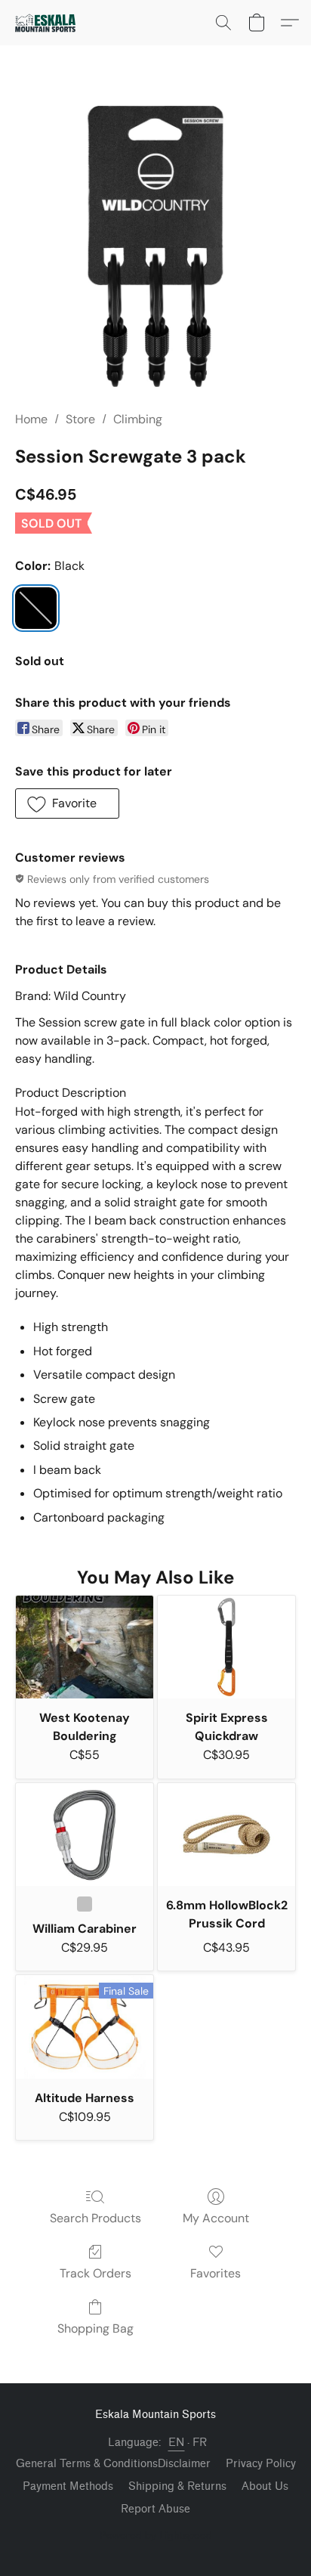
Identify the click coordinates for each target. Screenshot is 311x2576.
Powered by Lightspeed (156, 2535)
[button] (47, 23)
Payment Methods (68, 2486)
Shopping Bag (95, 2328)
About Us (265, 2486)
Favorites (216, 2273)
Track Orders (95, 2273)
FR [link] (200, 2443)
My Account (216, 2218)
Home (31, 419)
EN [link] (177, 2443)
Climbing (138, 419)
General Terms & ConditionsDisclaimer (113, 2464)
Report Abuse (155, 2509)
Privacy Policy (261, 2464)
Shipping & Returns (177, 2486)
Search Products (95, 2218)
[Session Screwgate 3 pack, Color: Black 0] (155, 246)
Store (80, 419)
